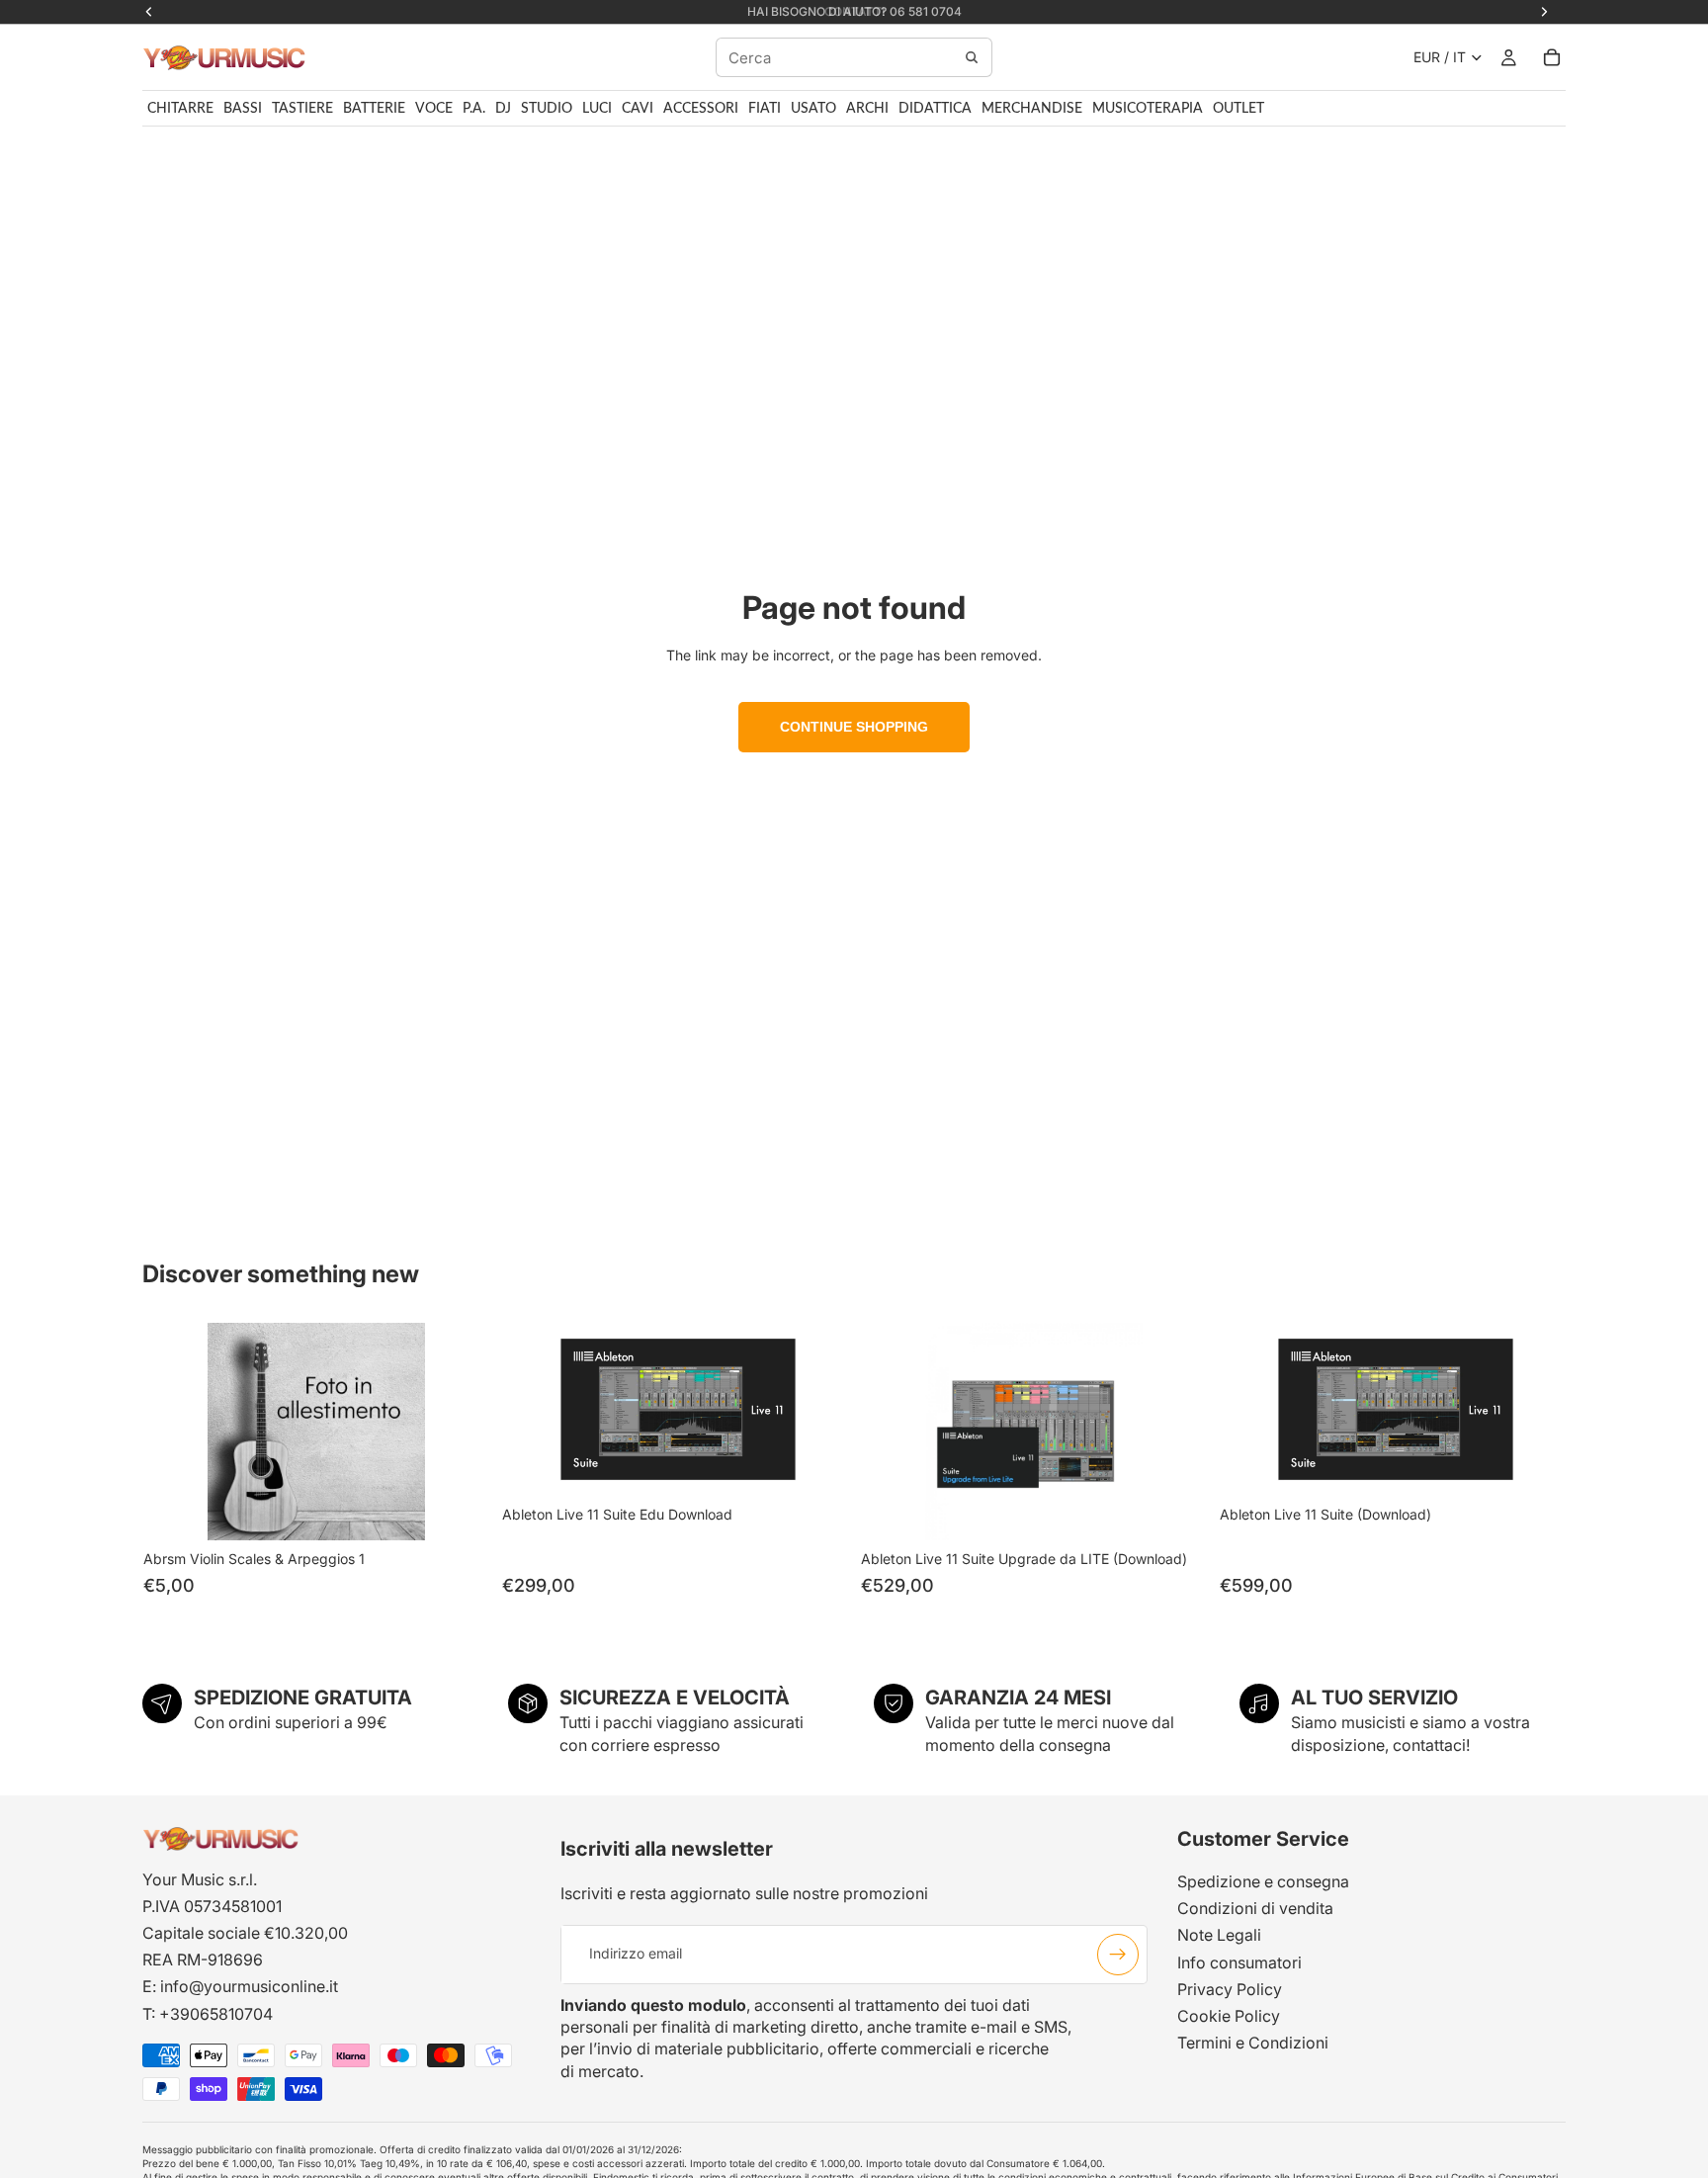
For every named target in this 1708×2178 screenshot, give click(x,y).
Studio (547, 109)
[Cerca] (972, 57)
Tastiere (302, 109)
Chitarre (180, 109)
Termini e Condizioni (1253, 2043)
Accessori (701, 109)
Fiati (765, 109)
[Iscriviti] (1118, 1955)
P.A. (474, 109)
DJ (503, 109)
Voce (434, 109)
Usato (813, 109)
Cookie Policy (1229, 2016)
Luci (597, 109)
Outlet (1238, 109)
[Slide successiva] (1176, 1432)
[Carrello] (1552, 57)
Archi (867, 109)
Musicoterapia (1148, 109)
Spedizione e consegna (1263, 1881)
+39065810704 (216, 2014)
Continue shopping (854, 727)
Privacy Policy (1230, 1989)
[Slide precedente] (891, 1432)
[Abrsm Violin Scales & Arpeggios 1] (316, 1432)
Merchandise (1032, 109)
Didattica (935, 109)
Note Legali (1219, 1935)
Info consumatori (1239, 1962)
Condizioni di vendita (1255, 1908)
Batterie (374, 109)
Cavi (638, 109)
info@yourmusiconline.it (249, 1986)
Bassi (243, 109)
